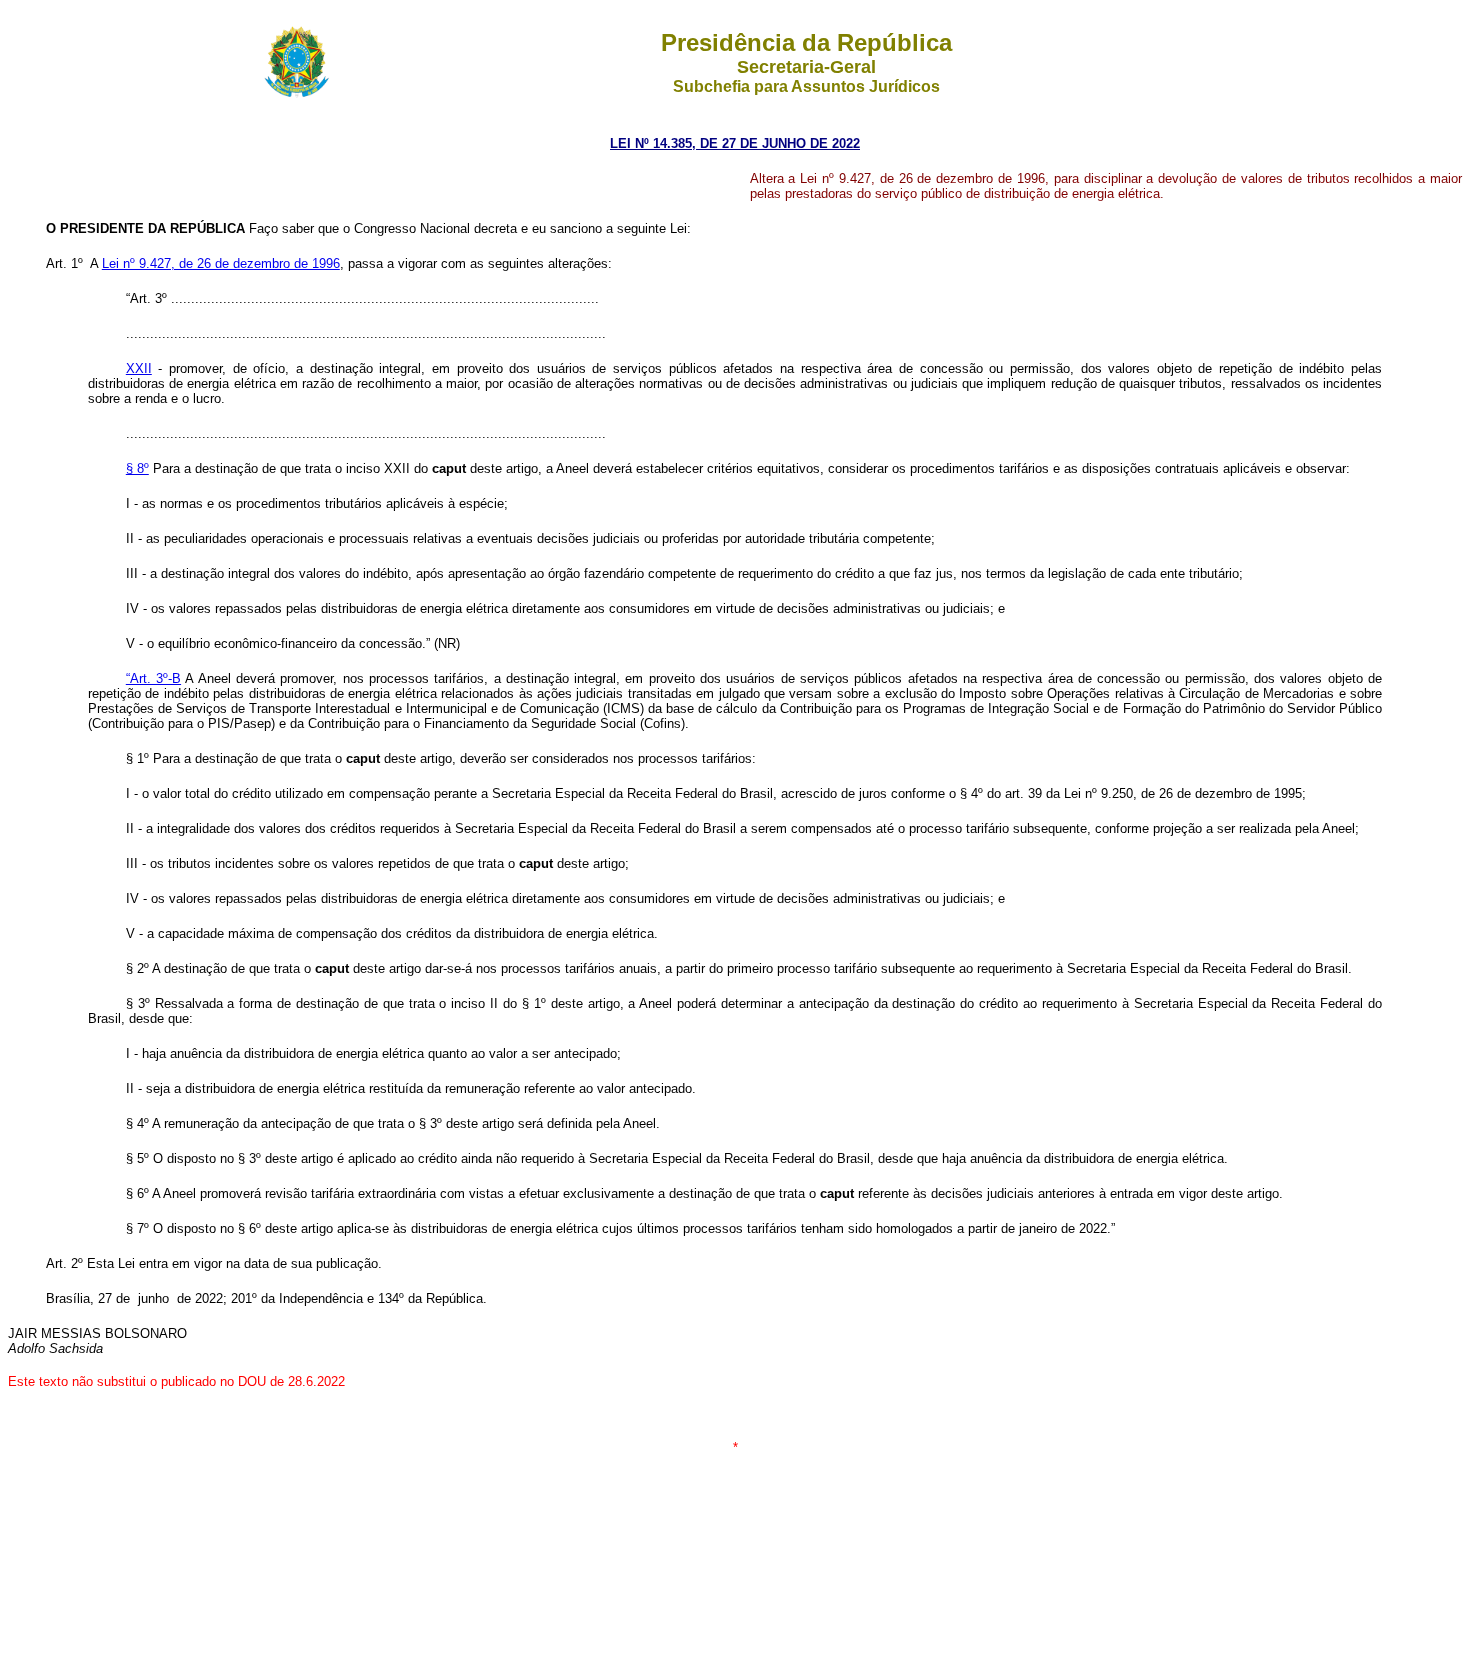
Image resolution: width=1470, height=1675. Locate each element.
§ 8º (137, 468)
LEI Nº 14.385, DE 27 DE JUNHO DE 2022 (735, 143)
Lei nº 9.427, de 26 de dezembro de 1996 (221, 263)
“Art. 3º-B (153, 678)
